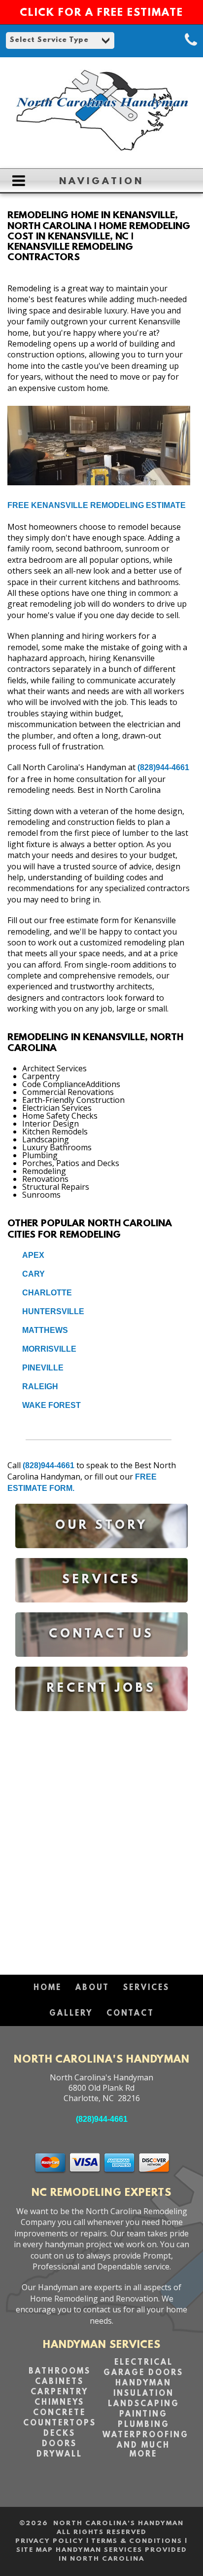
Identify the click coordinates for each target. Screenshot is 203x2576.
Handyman (143, 2383)
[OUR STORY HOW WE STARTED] (101, 1555)
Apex (33, 1255)
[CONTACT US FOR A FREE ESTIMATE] (101, 1664)
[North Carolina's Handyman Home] (101, 156)
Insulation (144, 2394)
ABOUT (92, 1988)
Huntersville (53, 1311)
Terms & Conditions (137, 2541)
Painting (143, 2415)
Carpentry (59, 2392)
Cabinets (59, 2382)
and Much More (143, 2450)
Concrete (59, 2413)
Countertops (60, 2423)
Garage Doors (143, 2373)
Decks (59, 2434)
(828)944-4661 (163, 767)
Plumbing (144, 2425)
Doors (59, 2444)
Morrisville (49, 1349)
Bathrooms (60, 2372)
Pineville (43, 1368)
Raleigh (40, 1386)
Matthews (45, 1330)
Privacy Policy (50, 2541)
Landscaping (144, 2404)
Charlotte (47, 1293)
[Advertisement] (101, 1838)
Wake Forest (51, 1405)
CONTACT (130, 2014)
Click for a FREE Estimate (101, 13)
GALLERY (71, 2014)
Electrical (144, 2363)
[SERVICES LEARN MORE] (101, 1610)
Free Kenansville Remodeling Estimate (97, 505)
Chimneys (59, 2403)
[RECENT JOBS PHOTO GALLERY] (101, 1718)
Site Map (35, 2550)
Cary (34, 1274)
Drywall (59, 2455)
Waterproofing (146, 2435)
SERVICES (146, 1988)
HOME (48, 1988)
